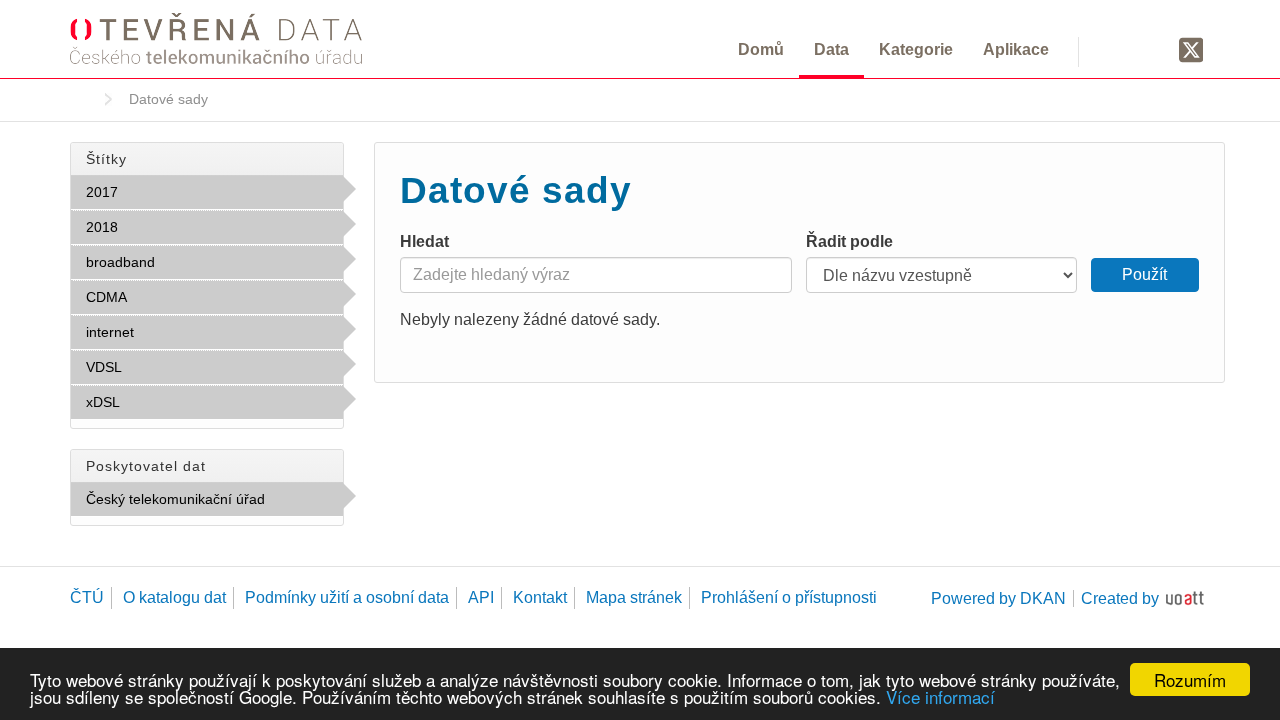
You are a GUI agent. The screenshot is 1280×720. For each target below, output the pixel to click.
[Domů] (216, 38)
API (481, 597)
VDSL (165, 367)
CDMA (170, 297)
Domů (761, 49)
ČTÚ (87, 597)
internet (178, 332)
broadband (199, 262)
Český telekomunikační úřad (214, 504)
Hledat (424, 241)
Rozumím (1190, 679)
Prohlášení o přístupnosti (789, 597)
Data (831, 49)
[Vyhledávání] (1117, 49)
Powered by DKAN (998, 598)
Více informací (940, 696)
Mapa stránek (634, 597)
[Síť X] (1191, 51)
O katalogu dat (174, 597)
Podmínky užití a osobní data (347, 597)
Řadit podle (849, 241)
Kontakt (540, 597)
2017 (162, 192)
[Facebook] (1153, 49)
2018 (162, 227)
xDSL (163, 402)
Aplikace (1016, 49)
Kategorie (916, 49)
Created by (1120, 598)
